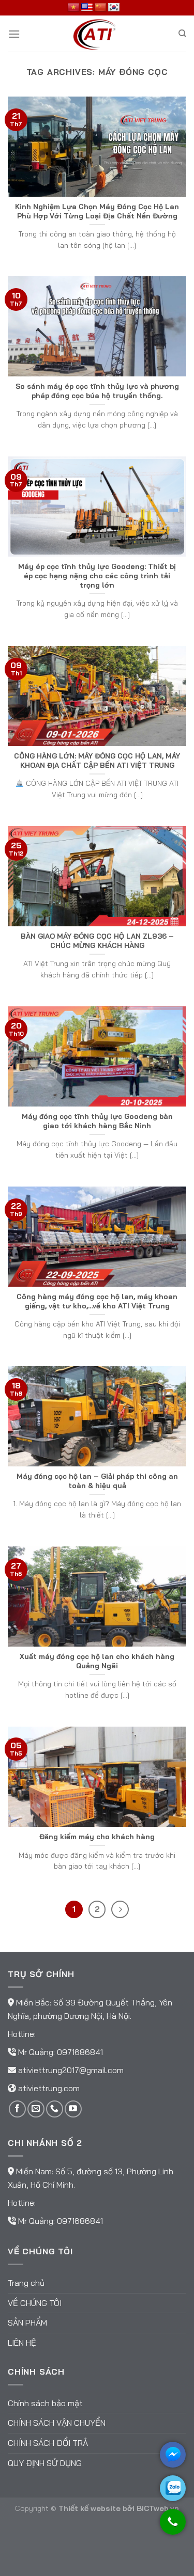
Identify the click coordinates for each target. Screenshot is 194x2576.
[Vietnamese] (73, 8)
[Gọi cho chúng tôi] (173, 2527)
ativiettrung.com (49, 2088)
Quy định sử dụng (45, 2463)
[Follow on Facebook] (17, 2109)
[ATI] (97, 34)
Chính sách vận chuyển (57, 2423)
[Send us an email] (36, 2109)
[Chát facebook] (173, 2455)
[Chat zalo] (173, 2488)
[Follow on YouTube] (73, 2109)
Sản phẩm (27, 2322)
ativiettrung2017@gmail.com (71, 2070)
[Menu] (14, 34)
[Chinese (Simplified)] (100, 8)
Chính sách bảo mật (45, 2403)
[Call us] (55, 2109)
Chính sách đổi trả (48, 2443)
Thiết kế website (89, 2508)
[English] (87, 8)
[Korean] (114, 8)
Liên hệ (22, 2343)
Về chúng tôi (35, 2303)
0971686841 (80, 2052)
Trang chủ (26, 2283)
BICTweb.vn (158, 2508)
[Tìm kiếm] (182, 34)
